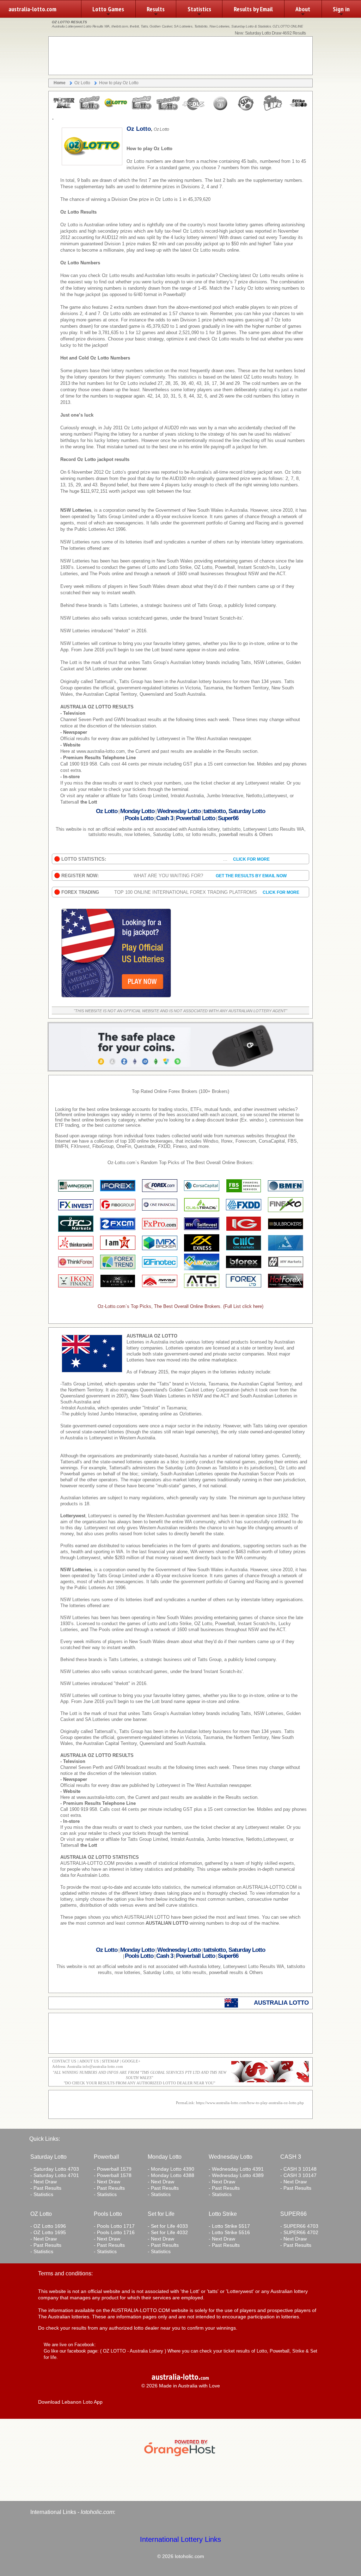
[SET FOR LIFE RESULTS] (272, 110)
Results (156, 9)
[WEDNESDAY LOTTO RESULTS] (168, 110)
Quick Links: (45, 2139)
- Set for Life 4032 (168, 2232)
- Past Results (46, 2188)
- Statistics (42, 2194)
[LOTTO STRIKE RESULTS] (298, 110)
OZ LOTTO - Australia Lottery (133, 2351)
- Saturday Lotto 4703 (55, 2169)
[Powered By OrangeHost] (180, 2456)
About (303, 9)
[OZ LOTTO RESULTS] (64, 110)
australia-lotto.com (32, 9)
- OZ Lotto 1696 (48, 2226)
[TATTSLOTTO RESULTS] (90, 110)
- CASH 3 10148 (298, 2169)
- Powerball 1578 (113, 2175)
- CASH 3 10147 (298, 2175)
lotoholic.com (97, 2512)
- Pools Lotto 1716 (114, 2232)
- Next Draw (44, 2182)
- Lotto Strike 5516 (229, 2232)
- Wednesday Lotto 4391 (236, 2169)
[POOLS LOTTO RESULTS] (194, 110)
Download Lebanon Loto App (70, 2402)
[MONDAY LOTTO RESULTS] (142, 110)
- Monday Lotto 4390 (171, 2169)
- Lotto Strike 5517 (229, 2226)
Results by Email (253, 9)
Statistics (199, 9)
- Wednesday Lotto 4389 (236, 2175)
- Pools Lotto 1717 (114, 2226)
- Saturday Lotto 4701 (55, 2175)
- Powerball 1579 (113, 2169)
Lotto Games (108, 9)
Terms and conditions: (65, 2273)
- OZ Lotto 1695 (48, 2232)
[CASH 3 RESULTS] (220, 110)
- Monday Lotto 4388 (171, 2175)
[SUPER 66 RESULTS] (246, 110)
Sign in (341, 9)
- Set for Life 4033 (168, 2226)
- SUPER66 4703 (299, 2226)
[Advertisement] (180, 56)
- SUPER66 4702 (299, 2232)
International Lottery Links (180, 2539)
